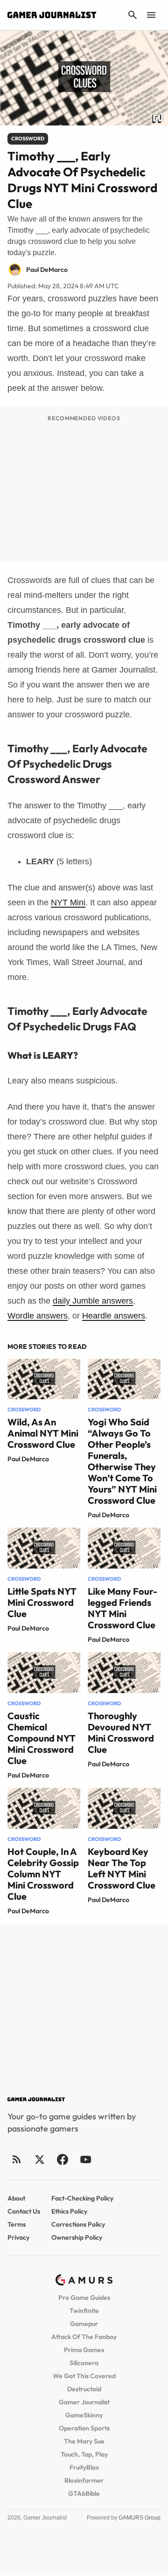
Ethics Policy (69, 2211)
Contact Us (24, 2211)
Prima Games (84, 2350)
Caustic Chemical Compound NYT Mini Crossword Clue (42, 1738)
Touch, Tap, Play (84, 2454)
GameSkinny (84, 2415)
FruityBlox (84, 2467)
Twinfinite (84, 2311)
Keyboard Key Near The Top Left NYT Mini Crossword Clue (122, 1868)
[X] (39, 2159)
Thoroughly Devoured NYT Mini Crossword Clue (121, 1732)
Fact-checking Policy (82, 2198)
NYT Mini (68, 903)
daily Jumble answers (93, 1301)
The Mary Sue (84, 2441)
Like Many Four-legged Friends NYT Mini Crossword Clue (122, 1608)
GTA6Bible (84, 2493)
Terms (17, 2224)
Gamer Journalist (84, 2402)
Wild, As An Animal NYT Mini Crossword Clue (43, 1433)
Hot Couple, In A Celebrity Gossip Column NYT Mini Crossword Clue (43, 1874)
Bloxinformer (84, 2480)
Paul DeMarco (28, 1459)
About (16, 2198)
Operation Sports (84, 2428)
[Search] (133, 15)
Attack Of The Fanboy (84, 2337)
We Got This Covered (84, 2376)
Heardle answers (114, 1316)
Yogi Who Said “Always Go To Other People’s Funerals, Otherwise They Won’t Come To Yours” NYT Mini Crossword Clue (122, 1461)
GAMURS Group (140, 2518)
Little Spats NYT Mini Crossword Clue (42, 1602)
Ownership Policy (77, 2237)
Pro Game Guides (84, 2298)
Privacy (18, 2237)
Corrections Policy (78, 2224)
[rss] (17, 2159)
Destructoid (84, 2389)
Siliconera (84, 2363)
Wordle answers (38, 1316)
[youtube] (85, 2159)
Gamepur (84, 2324)
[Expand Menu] (151, 15)
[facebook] (62, 2159)
